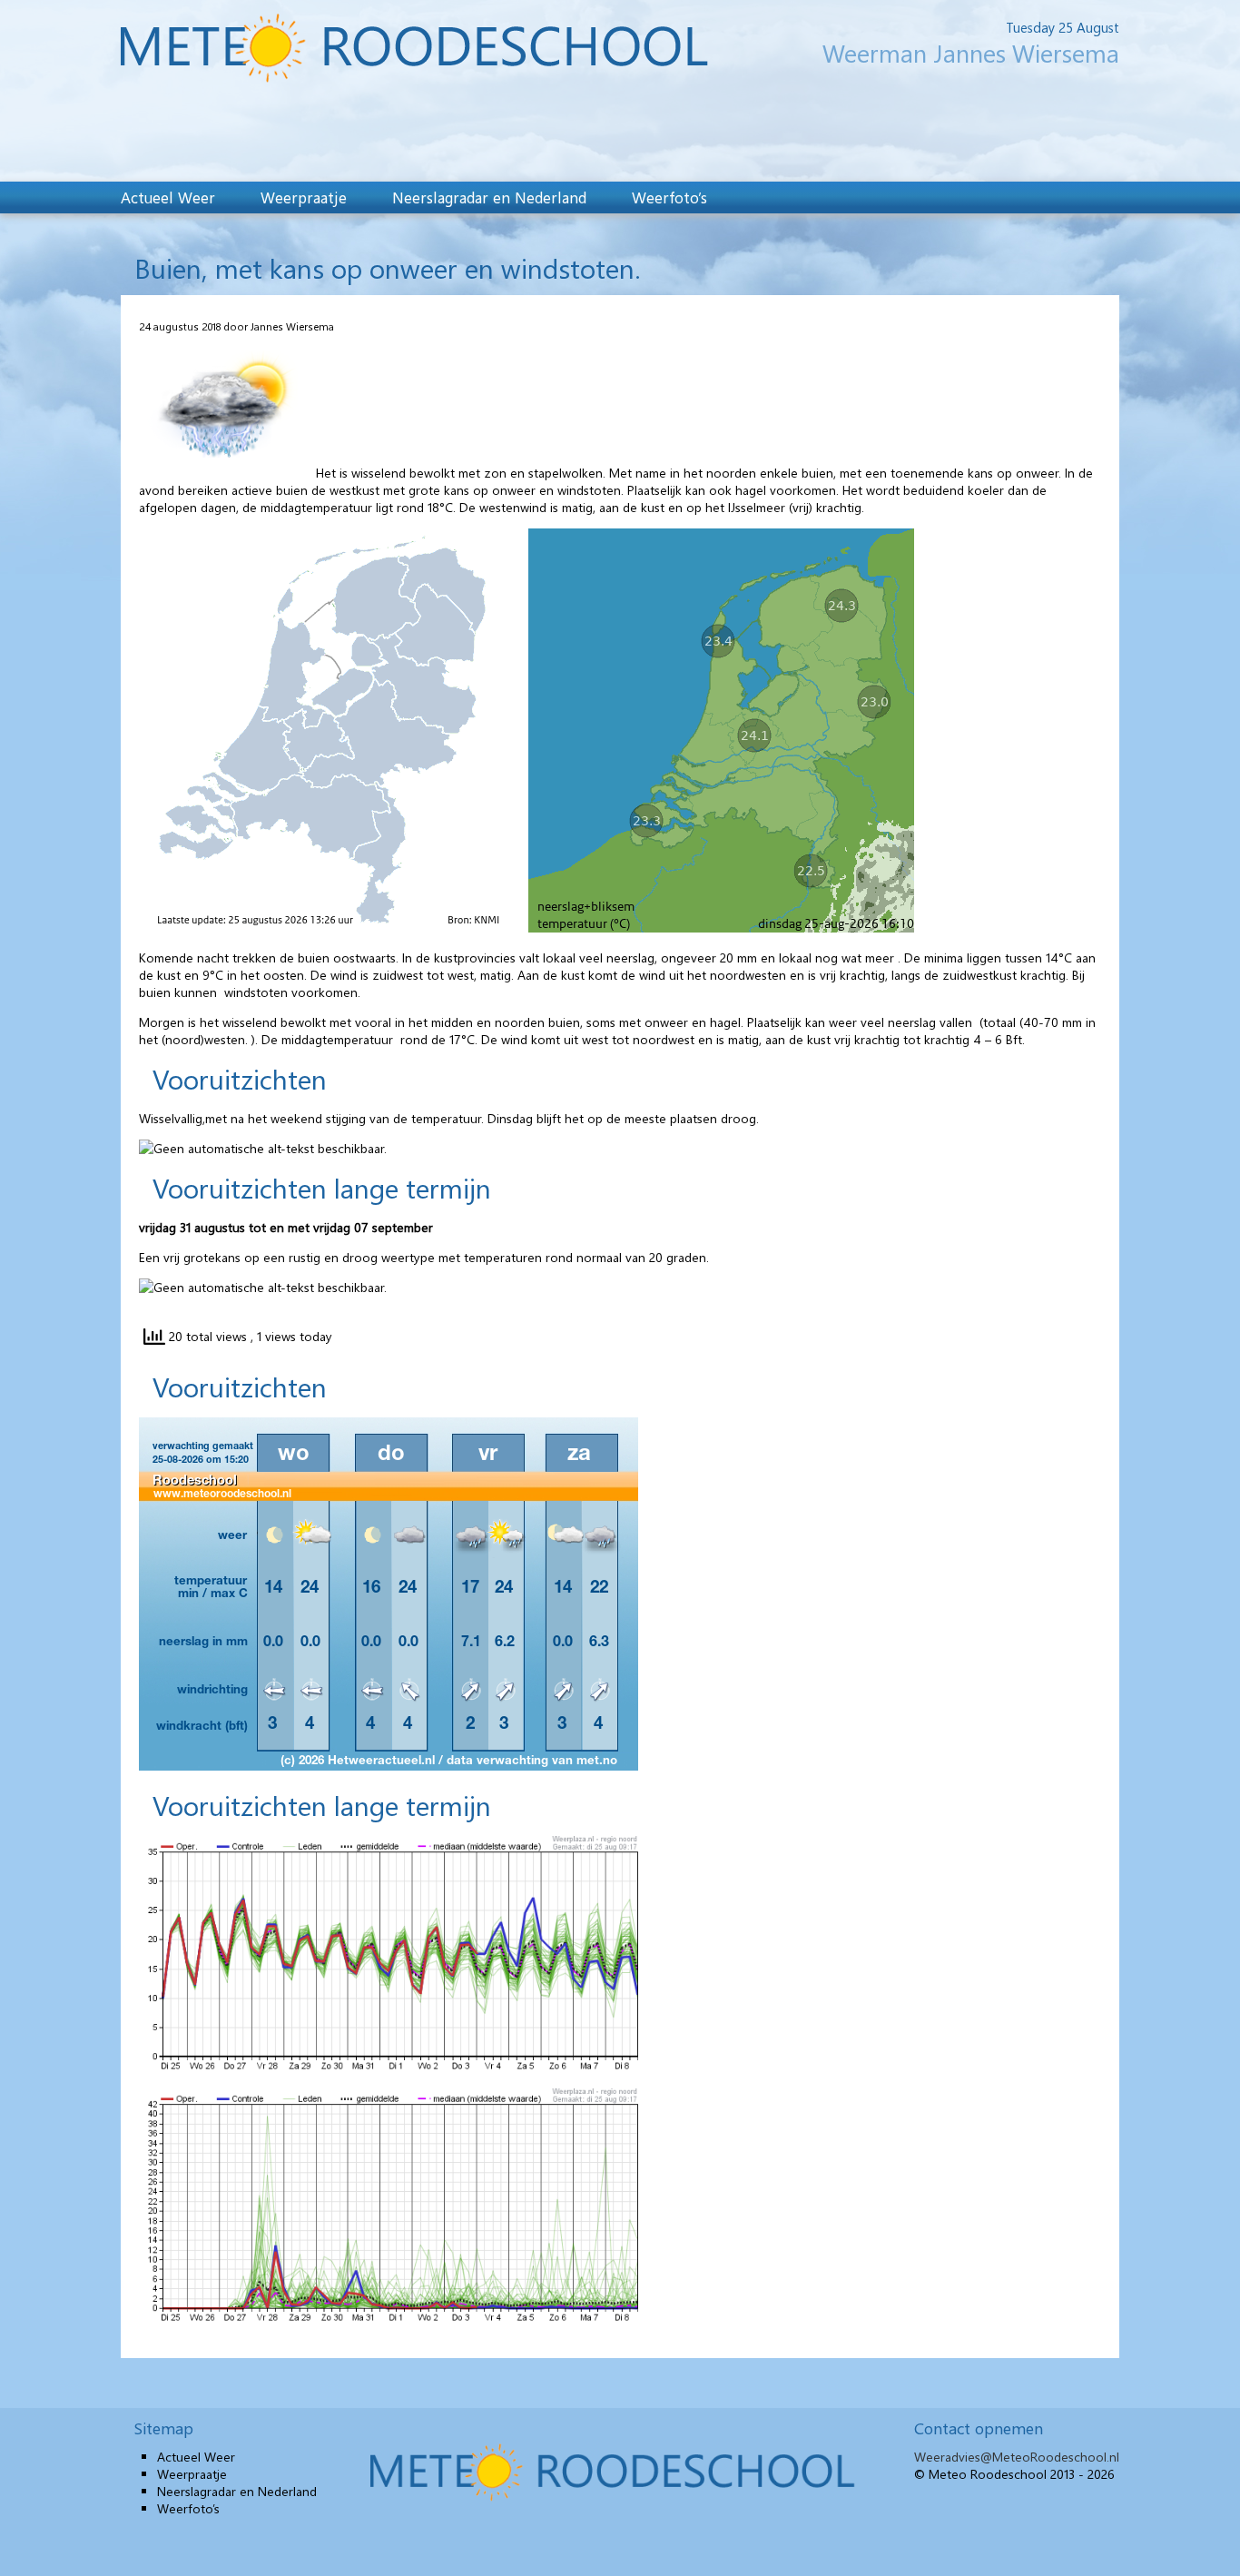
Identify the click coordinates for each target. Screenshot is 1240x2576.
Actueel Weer (168, 197)
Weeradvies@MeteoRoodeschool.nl (1017, 2457)
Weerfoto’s (669, 197)
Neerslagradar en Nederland (489, 197)
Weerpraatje (304, 197)
